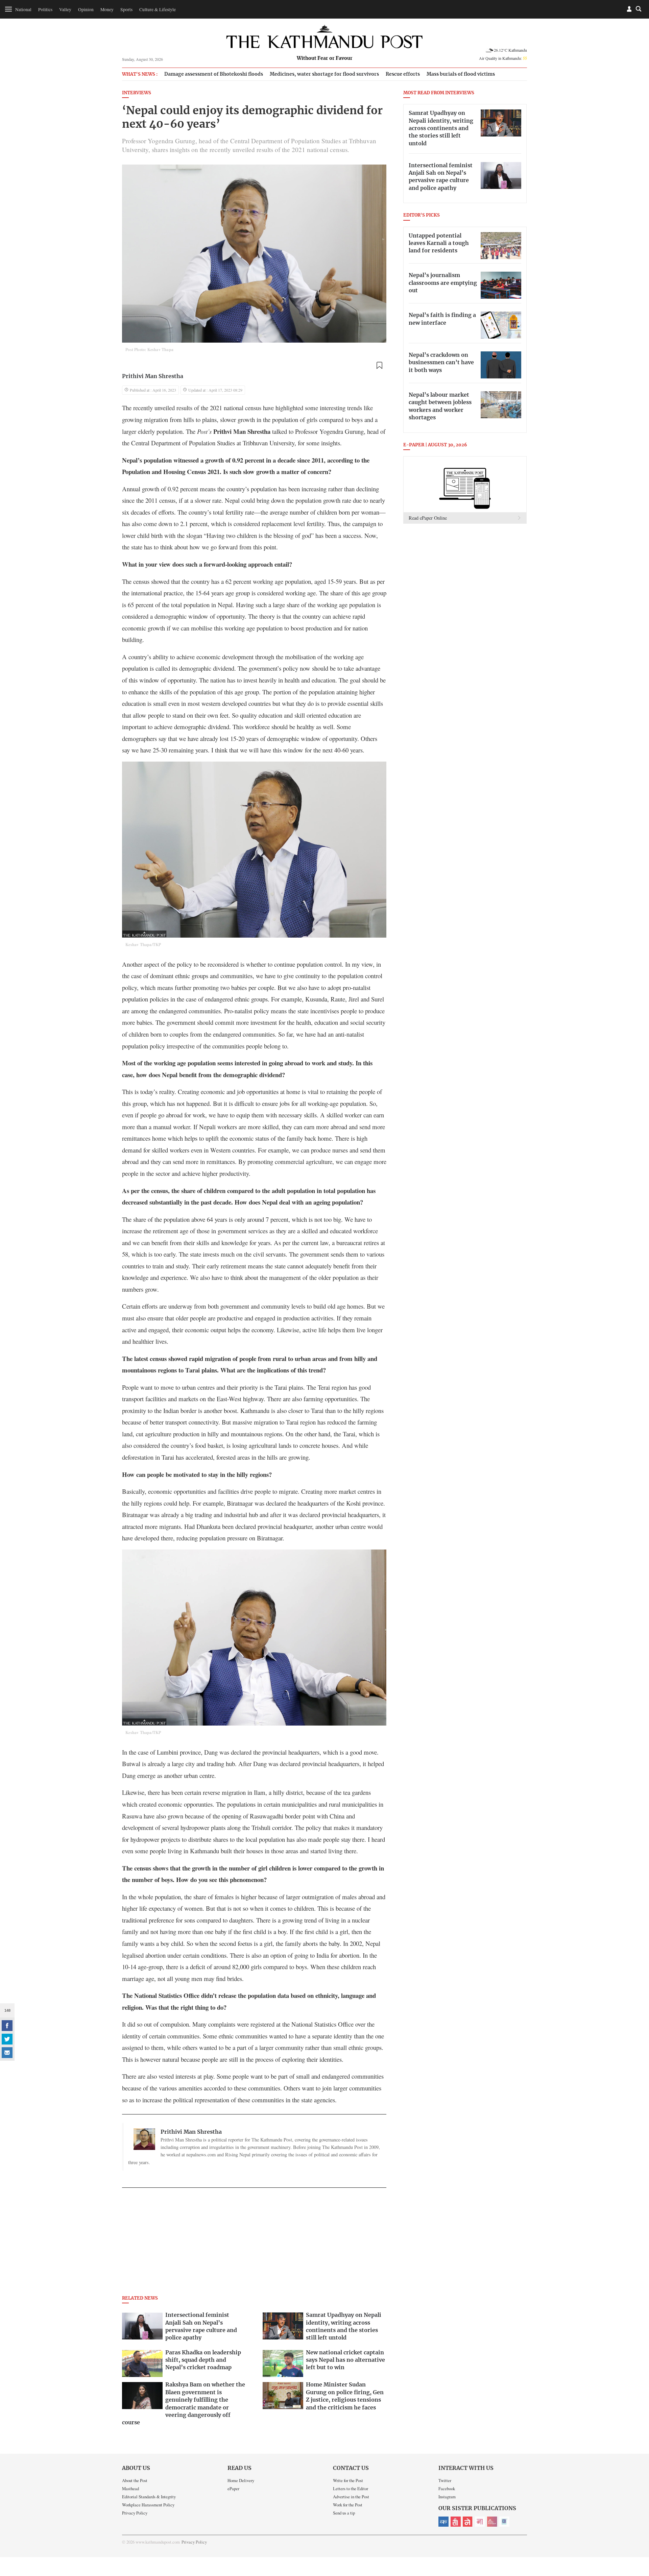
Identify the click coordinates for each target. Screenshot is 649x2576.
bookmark (379, 366)
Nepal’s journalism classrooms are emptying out (443, 283)
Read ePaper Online (428, 518)
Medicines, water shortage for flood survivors (324, 74)
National (23, 9)
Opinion (86, 9)
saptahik (456, 2522)
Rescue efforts (403, 74)
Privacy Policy (135, 2513)
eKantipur (443, 2522)
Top (636, 2524)
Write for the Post (348, 2480)
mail (7, 2053)
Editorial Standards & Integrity (149, 2497)
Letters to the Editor (351, 2488)
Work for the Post (348, 2505)
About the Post (135, 2480)
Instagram (447, 2497)
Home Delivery (241, 2480)
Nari (480, 2522)
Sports (126, 9)
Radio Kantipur (492, 2522)
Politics (45, 9)
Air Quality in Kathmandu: (503, 58)
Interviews (137, 93)
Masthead (130, 2488)
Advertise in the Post (351, 2497)
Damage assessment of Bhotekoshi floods (214, 74)
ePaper (233, 2488)
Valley (65, 9)
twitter (7, 2039)
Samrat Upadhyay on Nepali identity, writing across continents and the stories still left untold (441, 128)
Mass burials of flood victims (461, 74)
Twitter (445, 2480)
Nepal (468, 2522)
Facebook (447, 2488)
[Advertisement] (254, 2244)
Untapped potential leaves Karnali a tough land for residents (439, 243)
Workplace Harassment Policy (148, 2505)
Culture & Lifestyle (158, 9)
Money (107, 9)
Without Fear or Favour (325, 58)
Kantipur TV (504, 2522)
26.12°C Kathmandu (510, 50)
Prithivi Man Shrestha (153, 376)
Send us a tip (344, 2513)
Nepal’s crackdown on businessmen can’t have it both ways (441, 363)
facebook (7, 2026)
